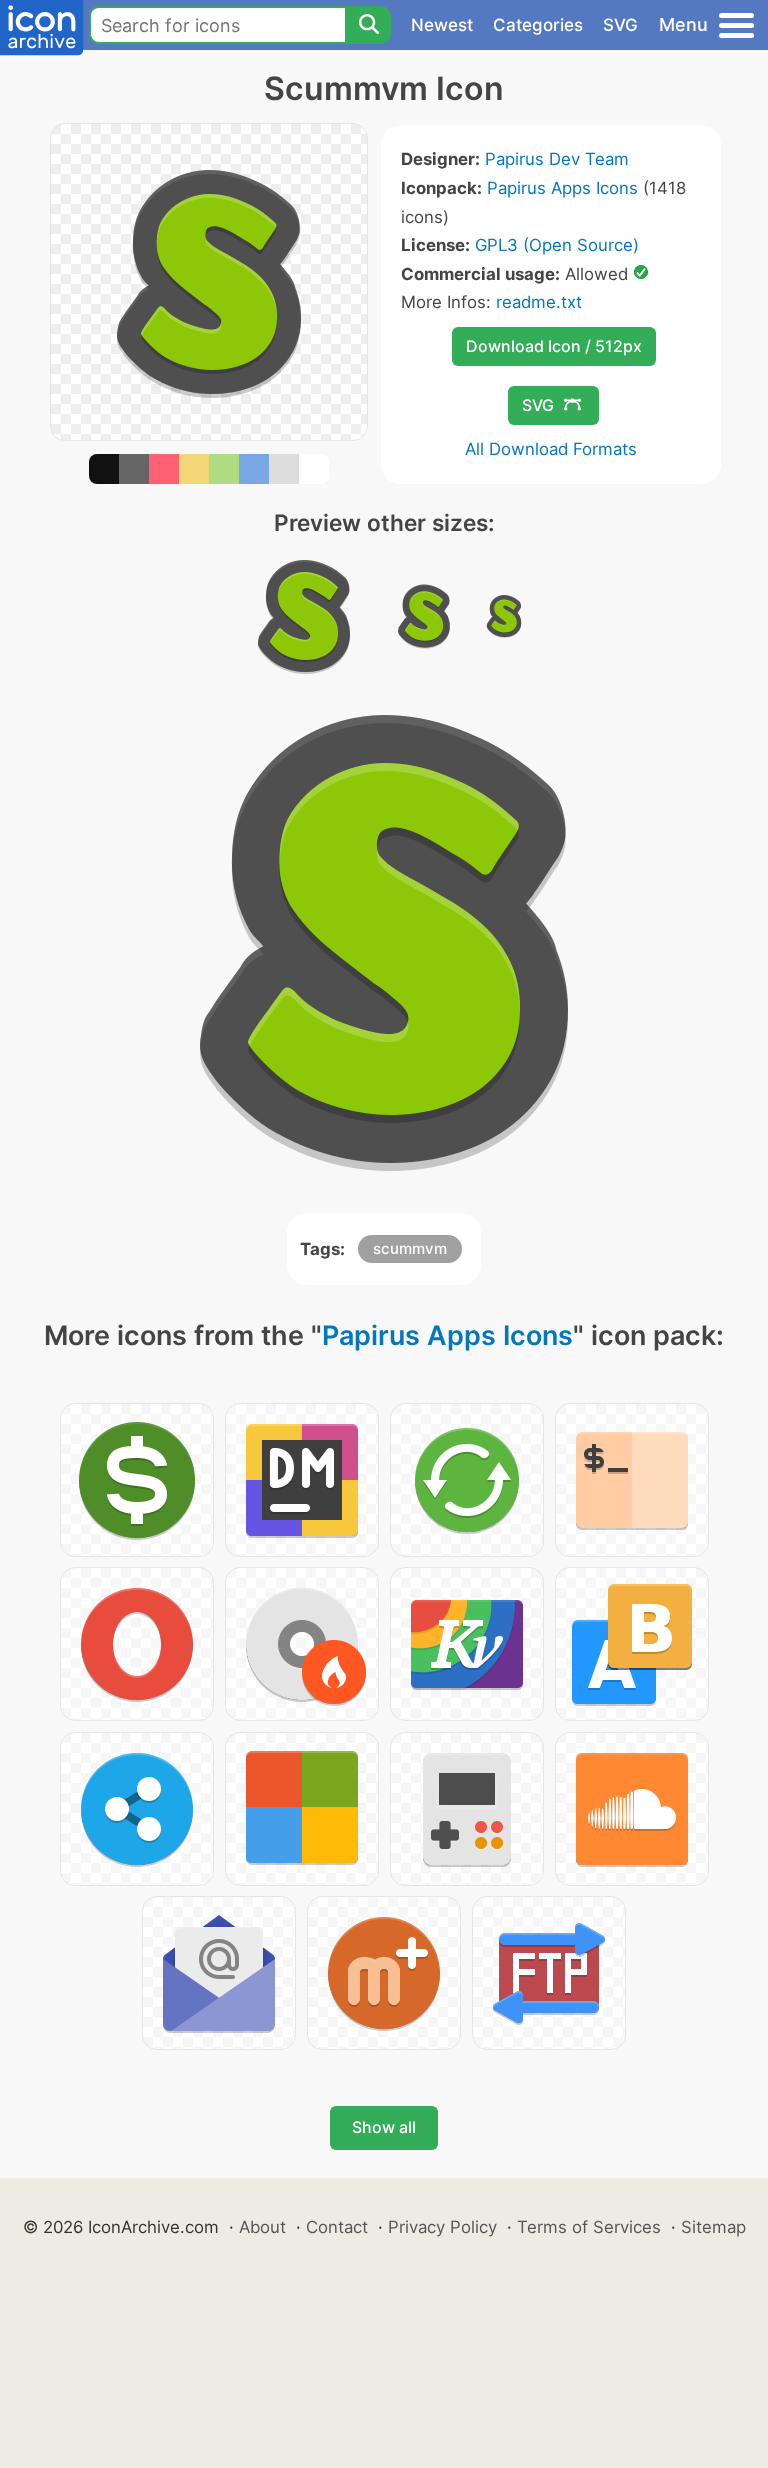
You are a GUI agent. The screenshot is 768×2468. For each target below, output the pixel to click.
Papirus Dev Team (557, 159)
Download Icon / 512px (554, 346)
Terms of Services (589, 2227)
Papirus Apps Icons (562, 188)
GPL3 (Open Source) (557, 245)
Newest (442, 25)
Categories (538, 25)
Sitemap (713, 2227)
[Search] (368, 25)
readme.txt (539, 302)
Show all (384, 2127)
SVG (620, 25)
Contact (337, 2227)
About (262, 2227)
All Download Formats (551, 449)
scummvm (410, 1248)
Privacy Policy (442, 2227)
